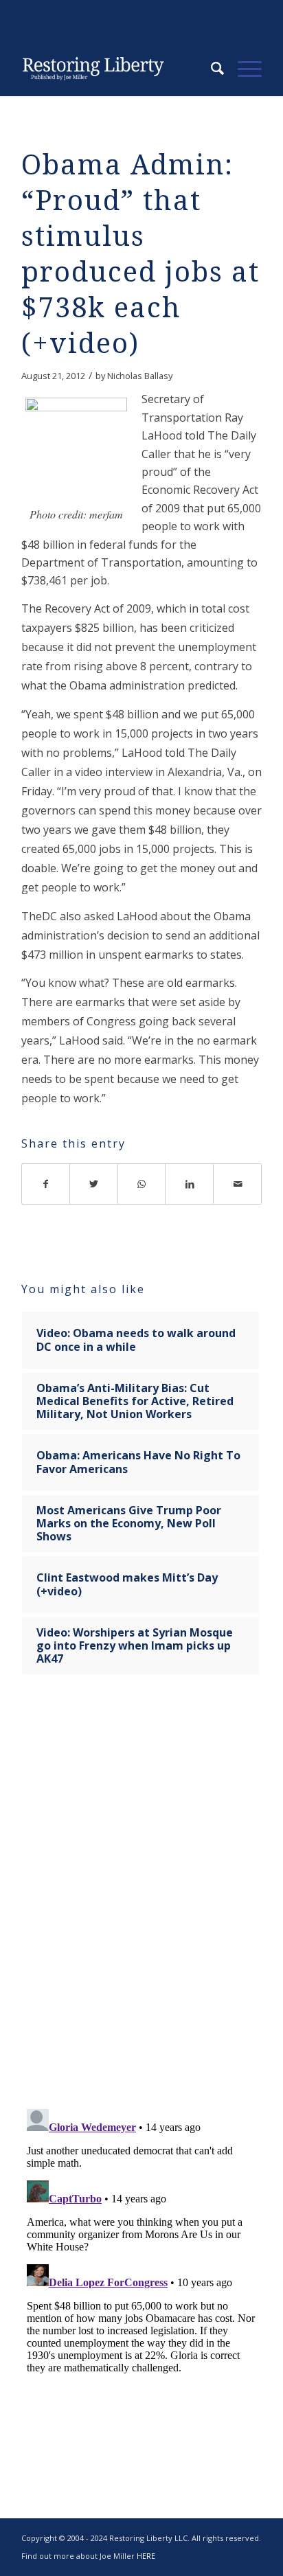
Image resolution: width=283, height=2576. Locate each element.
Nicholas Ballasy (140, 376)
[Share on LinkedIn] (190, 1184)
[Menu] (243, 69)
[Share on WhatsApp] (142, 1184)
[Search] (211, 69)
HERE (146, 2556)
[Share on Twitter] (94, 1184)
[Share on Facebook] (46, 1184)
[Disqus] (141, 1900)
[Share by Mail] (238, 1184)
